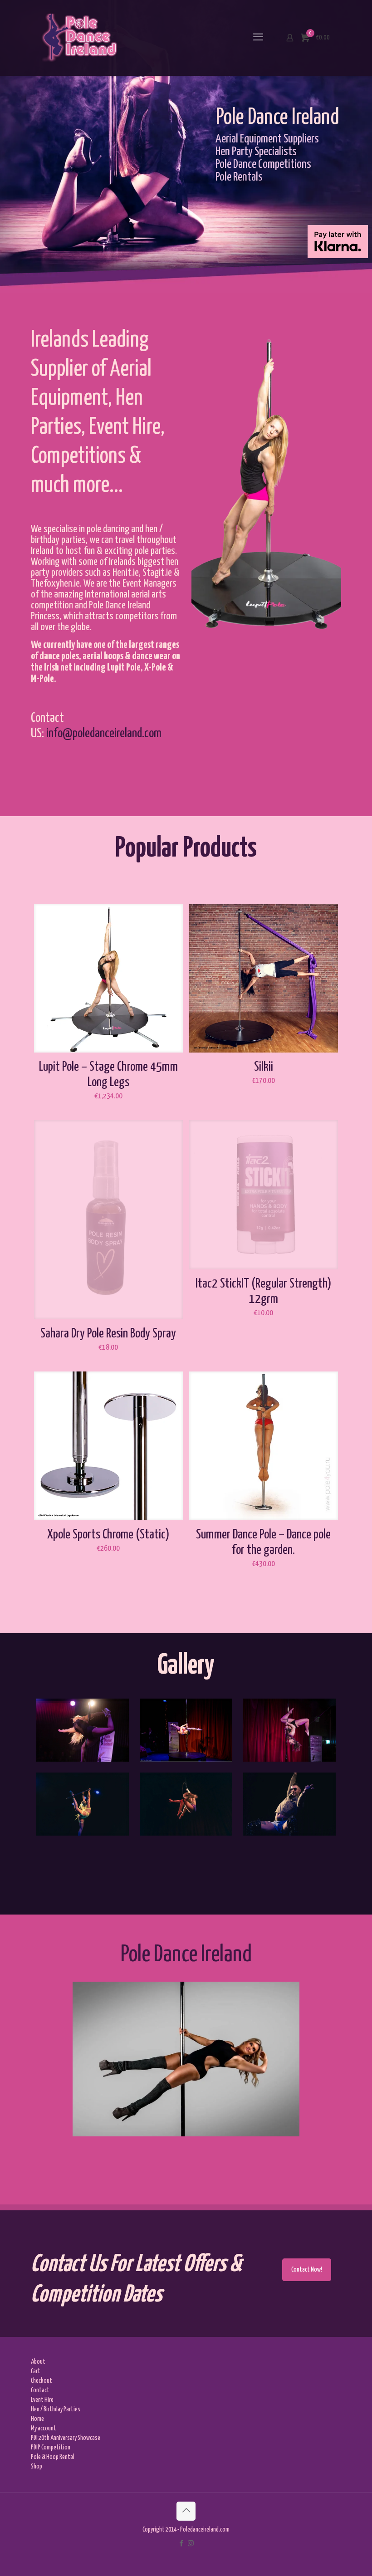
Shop (37, 2467)
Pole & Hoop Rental (53, 2457)
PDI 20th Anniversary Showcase (66, 2438)
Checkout (42, 2381)
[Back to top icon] (186, 2511)
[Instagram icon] (191, 2544)
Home (37, 2419)
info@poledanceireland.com (104, 734)
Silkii (264, 1067)
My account (44, 2429)
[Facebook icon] (181, 2544)
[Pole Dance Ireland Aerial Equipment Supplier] (79, 38)
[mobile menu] (258, 38)
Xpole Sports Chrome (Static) (108, 1535)
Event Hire (42, 2400)
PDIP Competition (51, 2448)
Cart (36, 2371)
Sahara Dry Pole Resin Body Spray (108, 1334)
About (38, 2362)
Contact (40, 2390)
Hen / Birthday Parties (56, 2409)
